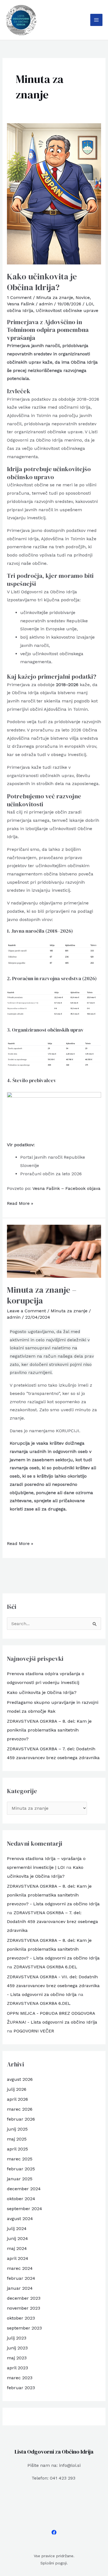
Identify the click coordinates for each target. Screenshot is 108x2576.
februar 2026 (21, 2119)
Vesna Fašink (21, 304)
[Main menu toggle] (96, 20)
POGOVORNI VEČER (34, 2031)
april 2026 (17, 2099)
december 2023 (24, 2298)
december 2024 (24, 2189)
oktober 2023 (21, 2318)
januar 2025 (20, 2179)
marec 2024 (20, 2268)
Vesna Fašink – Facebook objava (66, 1188)
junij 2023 (17, 2348)
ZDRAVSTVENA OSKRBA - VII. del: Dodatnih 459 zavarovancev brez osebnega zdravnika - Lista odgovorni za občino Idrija (53, 1986)
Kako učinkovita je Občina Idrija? (42, 282)
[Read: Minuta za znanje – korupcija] (54, 1251)
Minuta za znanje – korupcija (42, 1295)
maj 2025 (17, 2139)
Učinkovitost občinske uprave (67, 310)
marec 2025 (20, 2159)
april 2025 (17, 2149)
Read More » (20, 1203)
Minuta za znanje (55, 297)
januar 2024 (20, 2288)
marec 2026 (20, 2109)
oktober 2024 (21, 2199)
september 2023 (24, 2328)
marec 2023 (20, 2378)
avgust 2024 (20, 2219)
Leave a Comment (26, 1311)
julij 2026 (17, 2089)
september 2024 (25, 2209)
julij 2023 (17, 2338)
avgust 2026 (20, 2079)
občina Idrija (20, 310)
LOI (89, 304)
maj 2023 (17, 2358)
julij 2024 (17, 2229)
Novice (83, 297)
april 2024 (18, 2258)
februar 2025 (21, 2169)
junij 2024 (17, 2238)
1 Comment (19, 297)
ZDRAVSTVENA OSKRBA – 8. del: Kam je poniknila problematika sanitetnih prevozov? (49, 1730)
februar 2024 (21, 2278)
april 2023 (17, 2368)
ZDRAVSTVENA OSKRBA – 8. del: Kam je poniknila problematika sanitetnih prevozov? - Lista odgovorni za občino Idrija (53, 1895)
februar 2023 (21, 2388)
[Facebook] (54, 2532)
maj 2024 (17, 2248)
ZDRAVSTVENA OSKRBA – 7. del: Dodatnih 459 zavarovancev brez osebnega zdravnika (52, 1921)
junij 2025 (17, 2129)
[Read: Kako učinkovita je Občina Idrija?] (54, 194)
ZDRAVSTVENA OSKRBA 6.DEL (45, 1967)
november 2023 (24, 2308)
